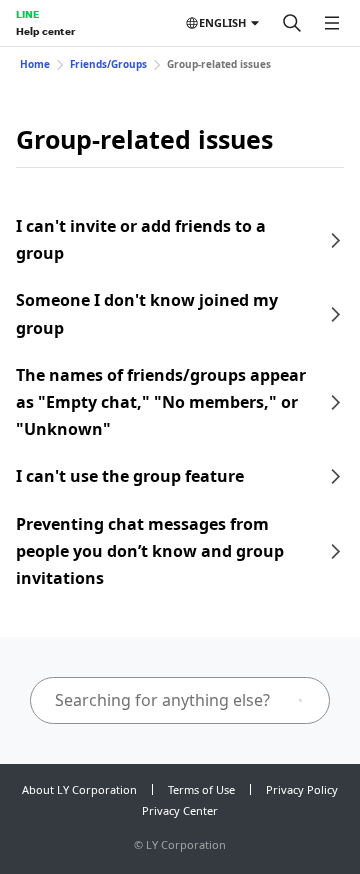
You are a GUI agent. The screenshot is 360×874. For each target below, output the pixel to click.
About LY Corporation (79, 789)
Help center (45, 31)
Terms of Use (201, 789)
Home (35, 64)
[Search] (292, 23)
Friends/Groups (108, 64)
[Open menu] (332, 23)
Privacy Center (180, 810)
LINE (27, 14)
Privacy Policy (302, 789)
